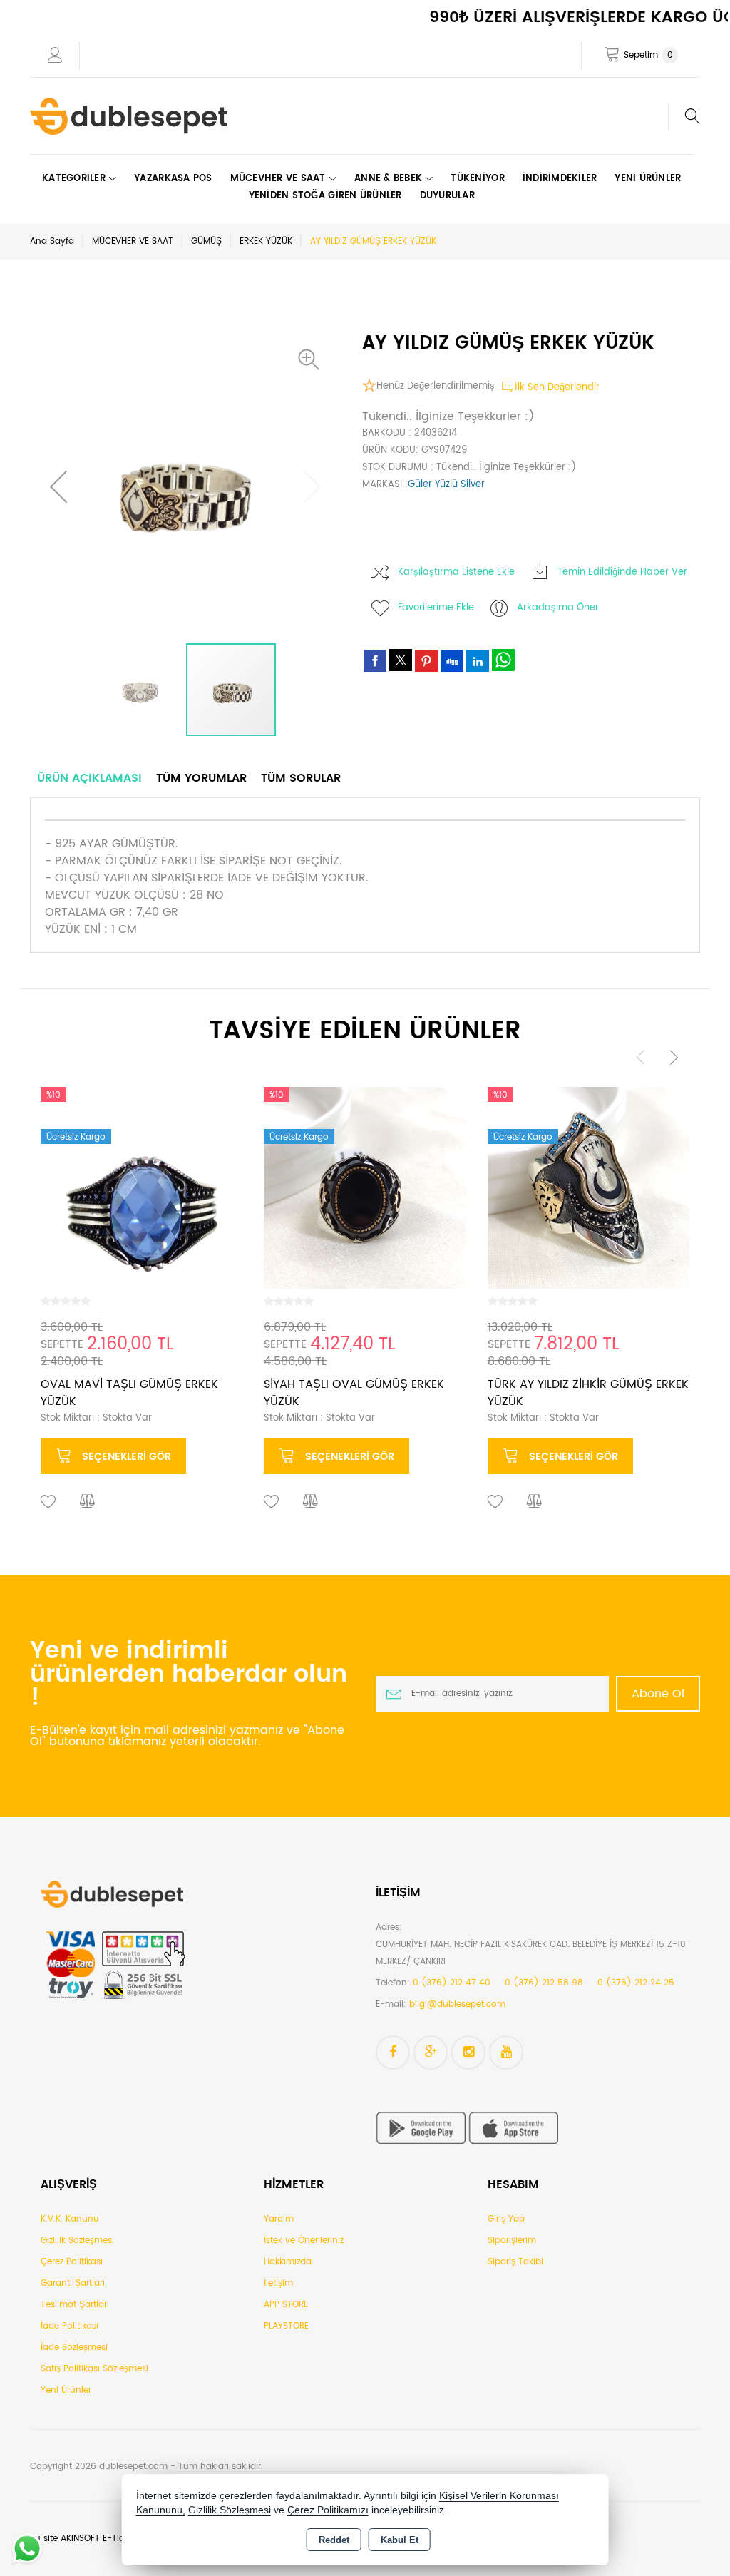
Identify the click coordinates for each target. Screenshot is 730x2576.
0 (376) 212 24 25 (636, 1983)
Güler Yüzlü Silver (446, 485)
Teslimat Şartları (75, 2305)
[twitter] (401, 660)
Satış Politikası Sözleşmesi (94, 2369)
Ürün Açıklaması (89, 778)
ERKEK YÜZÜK (266, 241)
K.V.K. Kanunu (70, 2219)
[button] (312, 359)
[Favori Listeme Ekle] (48, 1502)
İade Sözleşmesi (74, 2347)
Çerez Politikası (72, 2262)
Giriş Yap (506, 2219)
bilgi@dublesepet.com (457, 2004)
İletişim (278, 2283)
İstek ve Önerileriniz (304, 2240)
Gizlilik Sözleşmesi (77, 2240)
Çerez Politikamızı (328, 2510)
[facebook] (375, 660)
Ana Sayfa (52, 241)
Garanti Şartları (73, 2283)
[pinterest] (426, 660)
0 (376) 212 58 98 (544, 1983)
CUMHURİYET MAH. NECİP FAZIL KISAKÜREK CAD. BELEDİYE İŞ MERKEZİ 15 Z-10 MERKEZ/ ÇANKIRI (531, 1953)
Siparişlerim (512, 2240)
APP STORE (286, 2305)
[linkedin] (478, 660)
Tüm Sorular (301, 778)
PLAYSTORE (286, 2326)
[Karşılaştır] (88, 1502)
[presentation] (641, 1057)
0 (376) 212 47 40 (452, 1983)
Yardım (279, 2219)
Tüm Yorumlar (201, 778)
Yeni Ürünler (66, 2390)
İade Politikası (70, 2326)
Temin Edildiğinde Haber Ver (622, 572)
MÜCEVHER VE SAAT (133, 241)
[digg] (452, 660)
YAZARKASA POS (173, 179)
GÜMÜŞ (206, 241)
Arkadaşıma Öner (558, 608)
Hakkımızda (288, 2262)
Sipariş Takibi (515, 2262)
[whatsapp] (503, 660)
